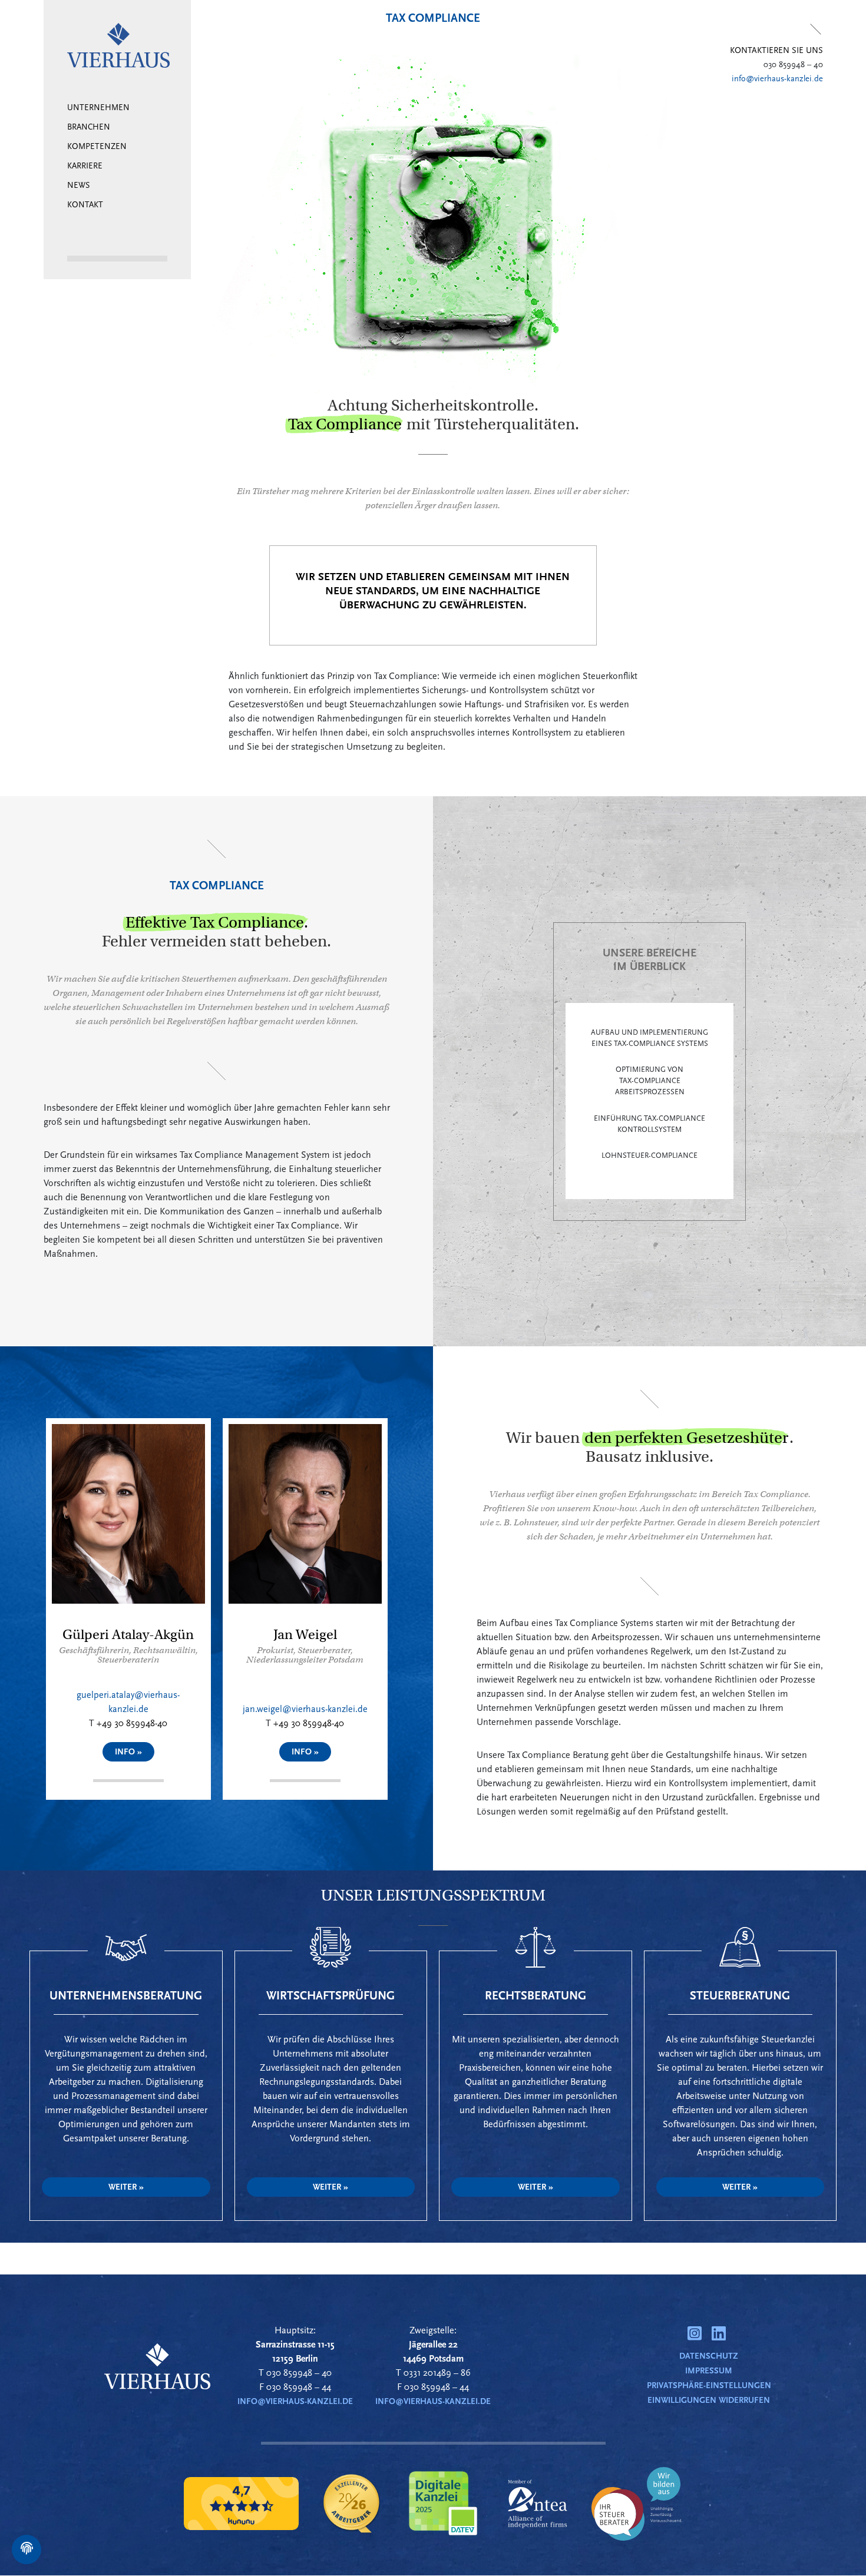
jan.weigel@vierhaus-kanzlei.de (305, 1709)
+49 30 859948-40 (132, 1723)
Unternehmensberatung (126, 1996)
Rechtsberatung (536, 1996)
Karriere (85, 166)
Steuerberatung (740, 1996)
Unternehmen (98, 108)
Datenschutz (709, 2356)
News (78, 186)
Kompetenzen (97, 147)
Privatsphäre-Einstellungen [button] (709, 2385)
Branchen (89, 128)
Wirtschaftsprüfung (330, 1996)
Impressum (709, 2371)
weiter (123, 2187)
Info (126, 1752)
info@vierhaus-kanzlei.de (777, 79)
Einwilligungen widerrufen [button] (709, 2400)
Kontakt (85, 205)
